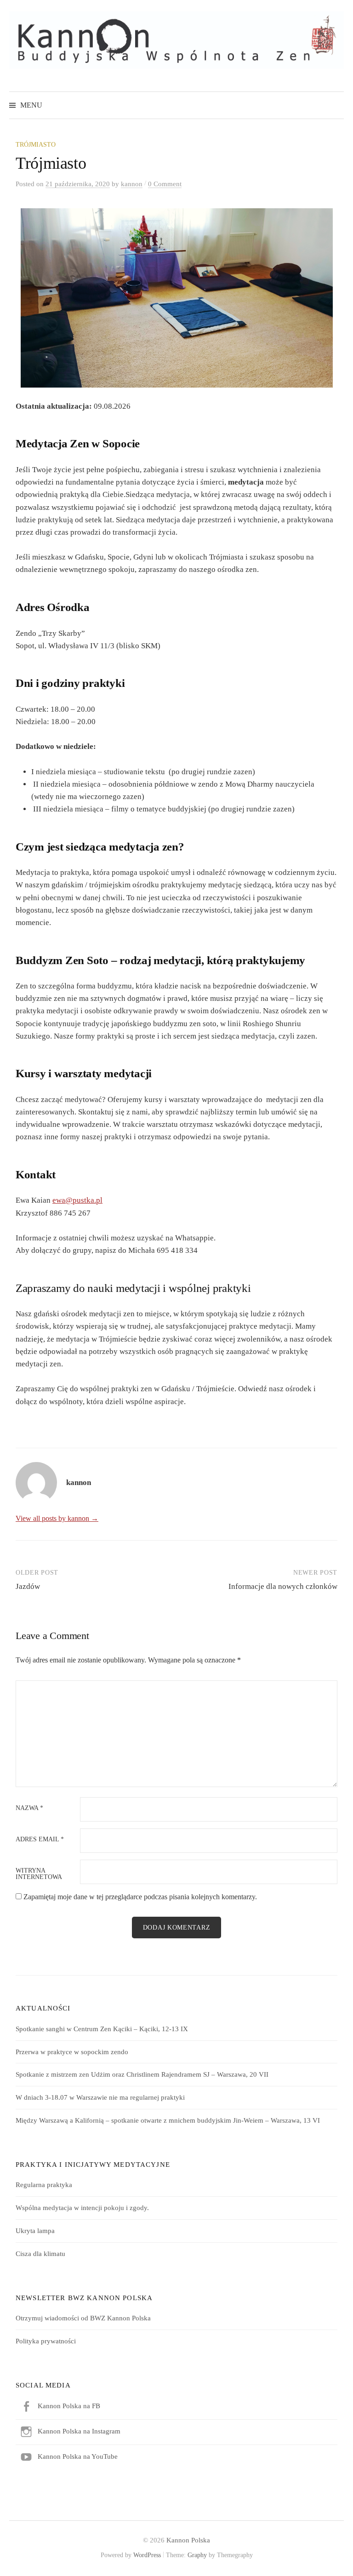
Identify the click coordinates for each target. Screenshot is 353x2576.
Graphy (197, 2555)
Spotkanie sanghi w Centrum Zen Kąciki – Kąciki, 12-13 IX (102, 2029)
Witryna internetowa (39, 1874)
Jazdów (28, 1586)
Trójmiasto (36, 145)
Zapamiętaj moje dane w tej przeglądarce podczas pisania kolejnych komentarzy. (140, 1897)
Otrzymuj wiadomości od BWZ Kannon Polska (83, 2318)
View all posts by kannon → (57, 1518)
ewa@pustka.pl (77, 1200)
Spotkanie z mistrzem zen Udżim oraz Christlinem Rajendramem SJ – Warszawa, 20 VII (142, 2074)
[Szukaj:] (336, 105)
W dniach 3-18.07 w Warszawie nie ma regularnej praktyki (100, 2097)
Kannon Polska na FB (69, 2406)
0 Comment (165, 184)
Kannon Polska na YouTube (78, 2456)
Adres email (40, 1839)
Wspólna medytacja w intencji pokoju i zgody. (82, 2208)
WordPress (147, 2555)
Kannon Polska (188, 2540)
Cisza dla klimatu (40, 2254)
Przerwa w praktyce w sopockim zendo (72, 2052)
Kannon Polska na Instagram (79, 2431)
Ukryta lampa (35, 2231)
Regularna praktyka (44, 2185)
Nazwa (29, 1808)
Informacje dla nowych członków (283, 1586)
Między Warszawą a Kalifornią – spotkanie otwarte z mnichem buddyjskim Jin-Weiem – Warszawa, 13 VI (168, 2120)
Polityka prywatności (46, 2341)
